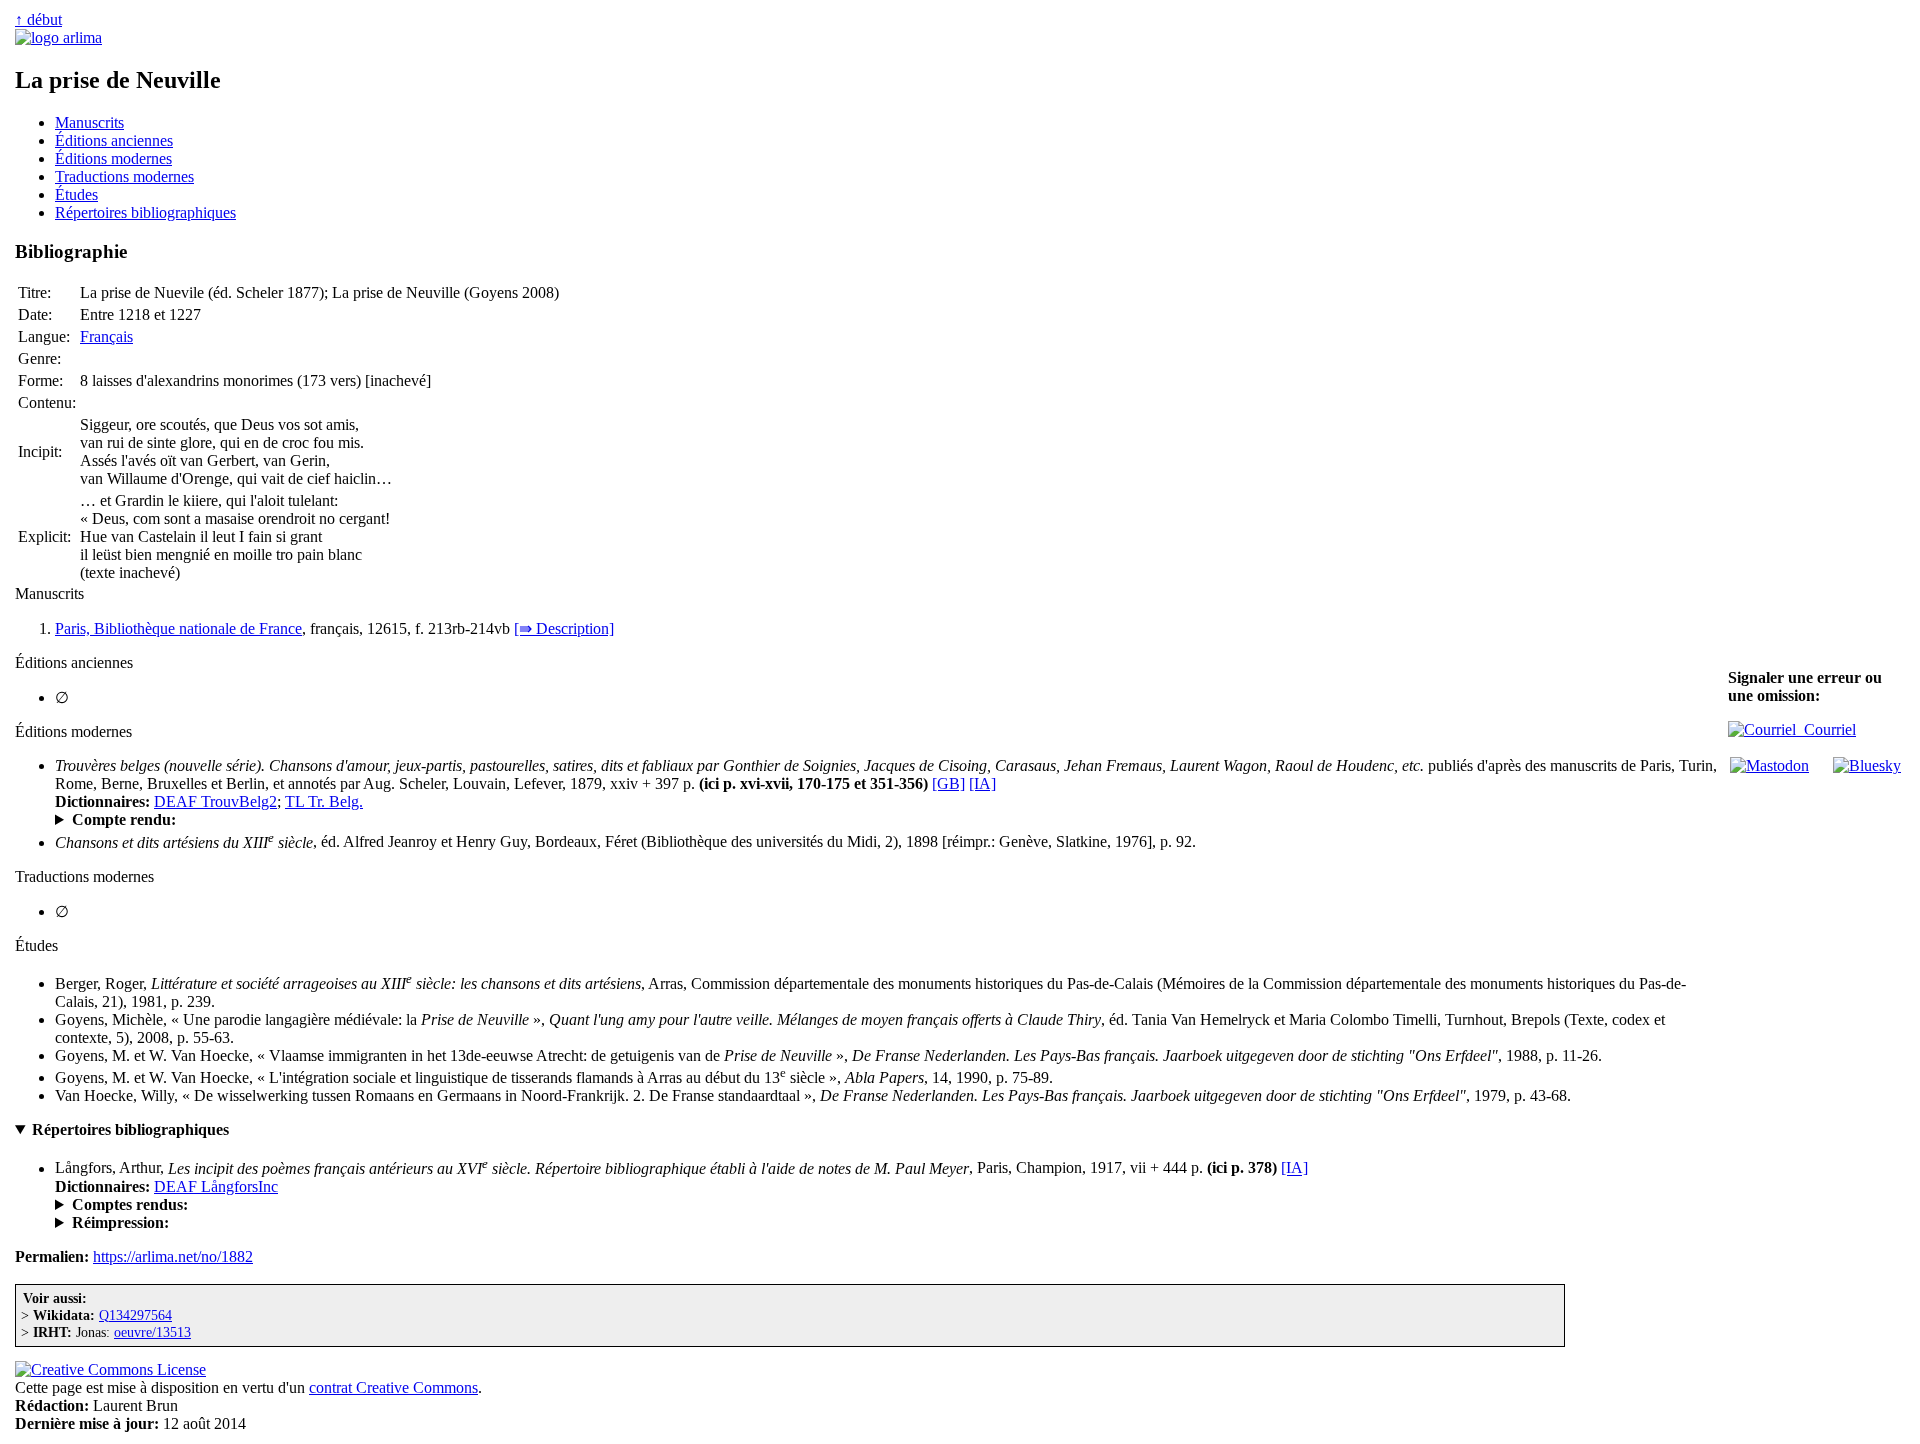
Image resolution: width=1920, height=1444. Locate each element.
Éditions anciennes (114, 140)
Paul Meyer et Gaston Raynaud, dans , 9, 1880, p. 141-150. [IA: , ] (392, 820)
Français (106, 336)
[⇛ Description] (564, 628)
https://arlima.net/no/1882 (173, 1256)
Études (76, 194)
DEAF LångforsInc (216, 1186)
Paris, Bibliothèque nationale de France (178, 628)
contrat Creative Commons (393, 1387)
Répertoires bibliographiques (145, 212)
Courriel (1826, 729)
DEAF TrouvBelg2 (215, 801)
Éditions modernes (113, 158)
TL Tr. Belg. (324, 801)
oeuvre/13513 (152, 1332)
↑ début (38, 19)
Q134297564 (135, 1315)
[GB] (948, 783)
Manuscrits (89, 122)
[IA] (982, 783)
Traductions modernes (124, 176)
